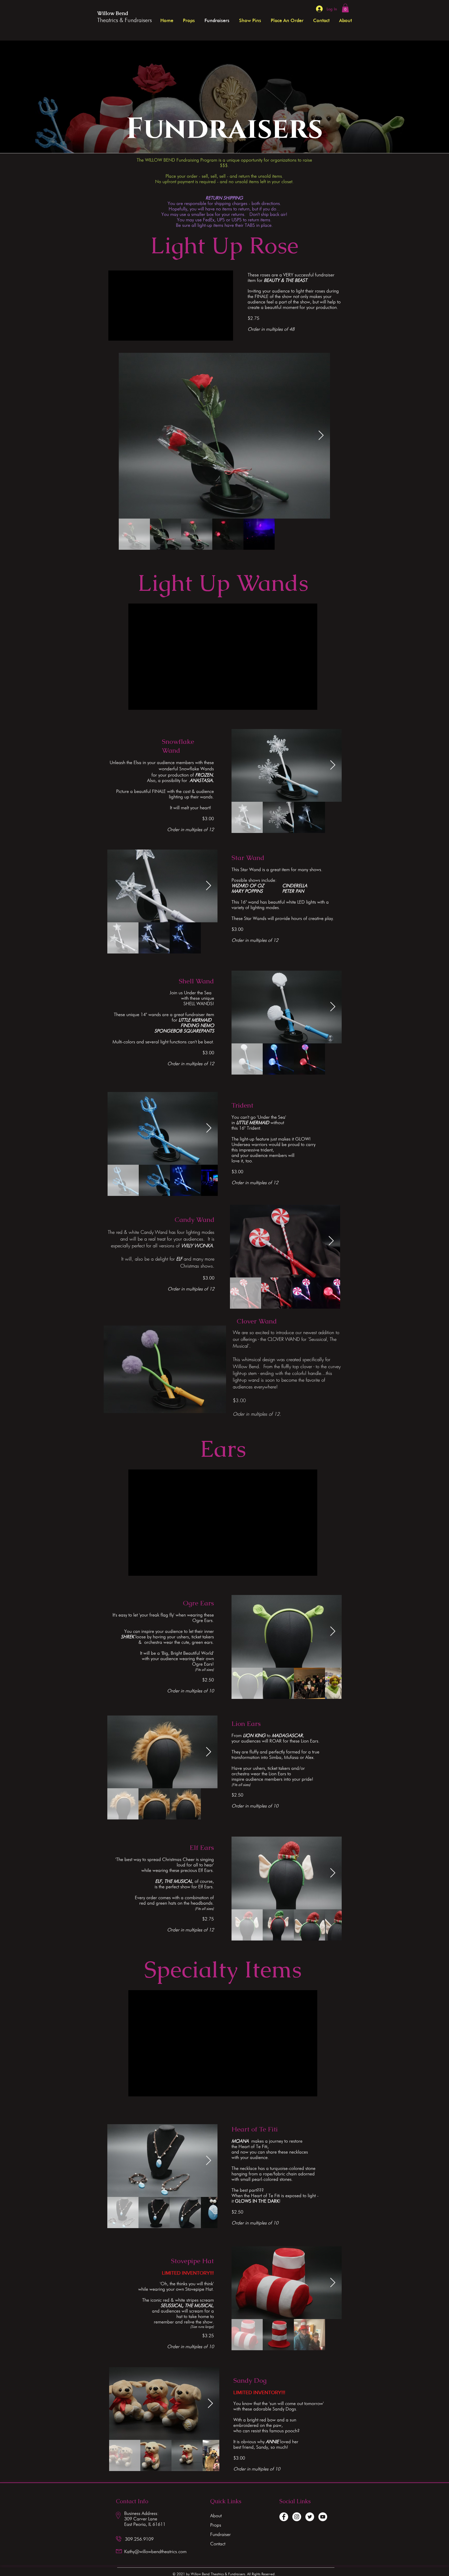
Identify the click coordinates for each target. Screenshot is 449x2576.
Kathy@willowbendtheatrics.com (155, 2551)
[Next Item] (321, 436)
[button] (345, 8)
